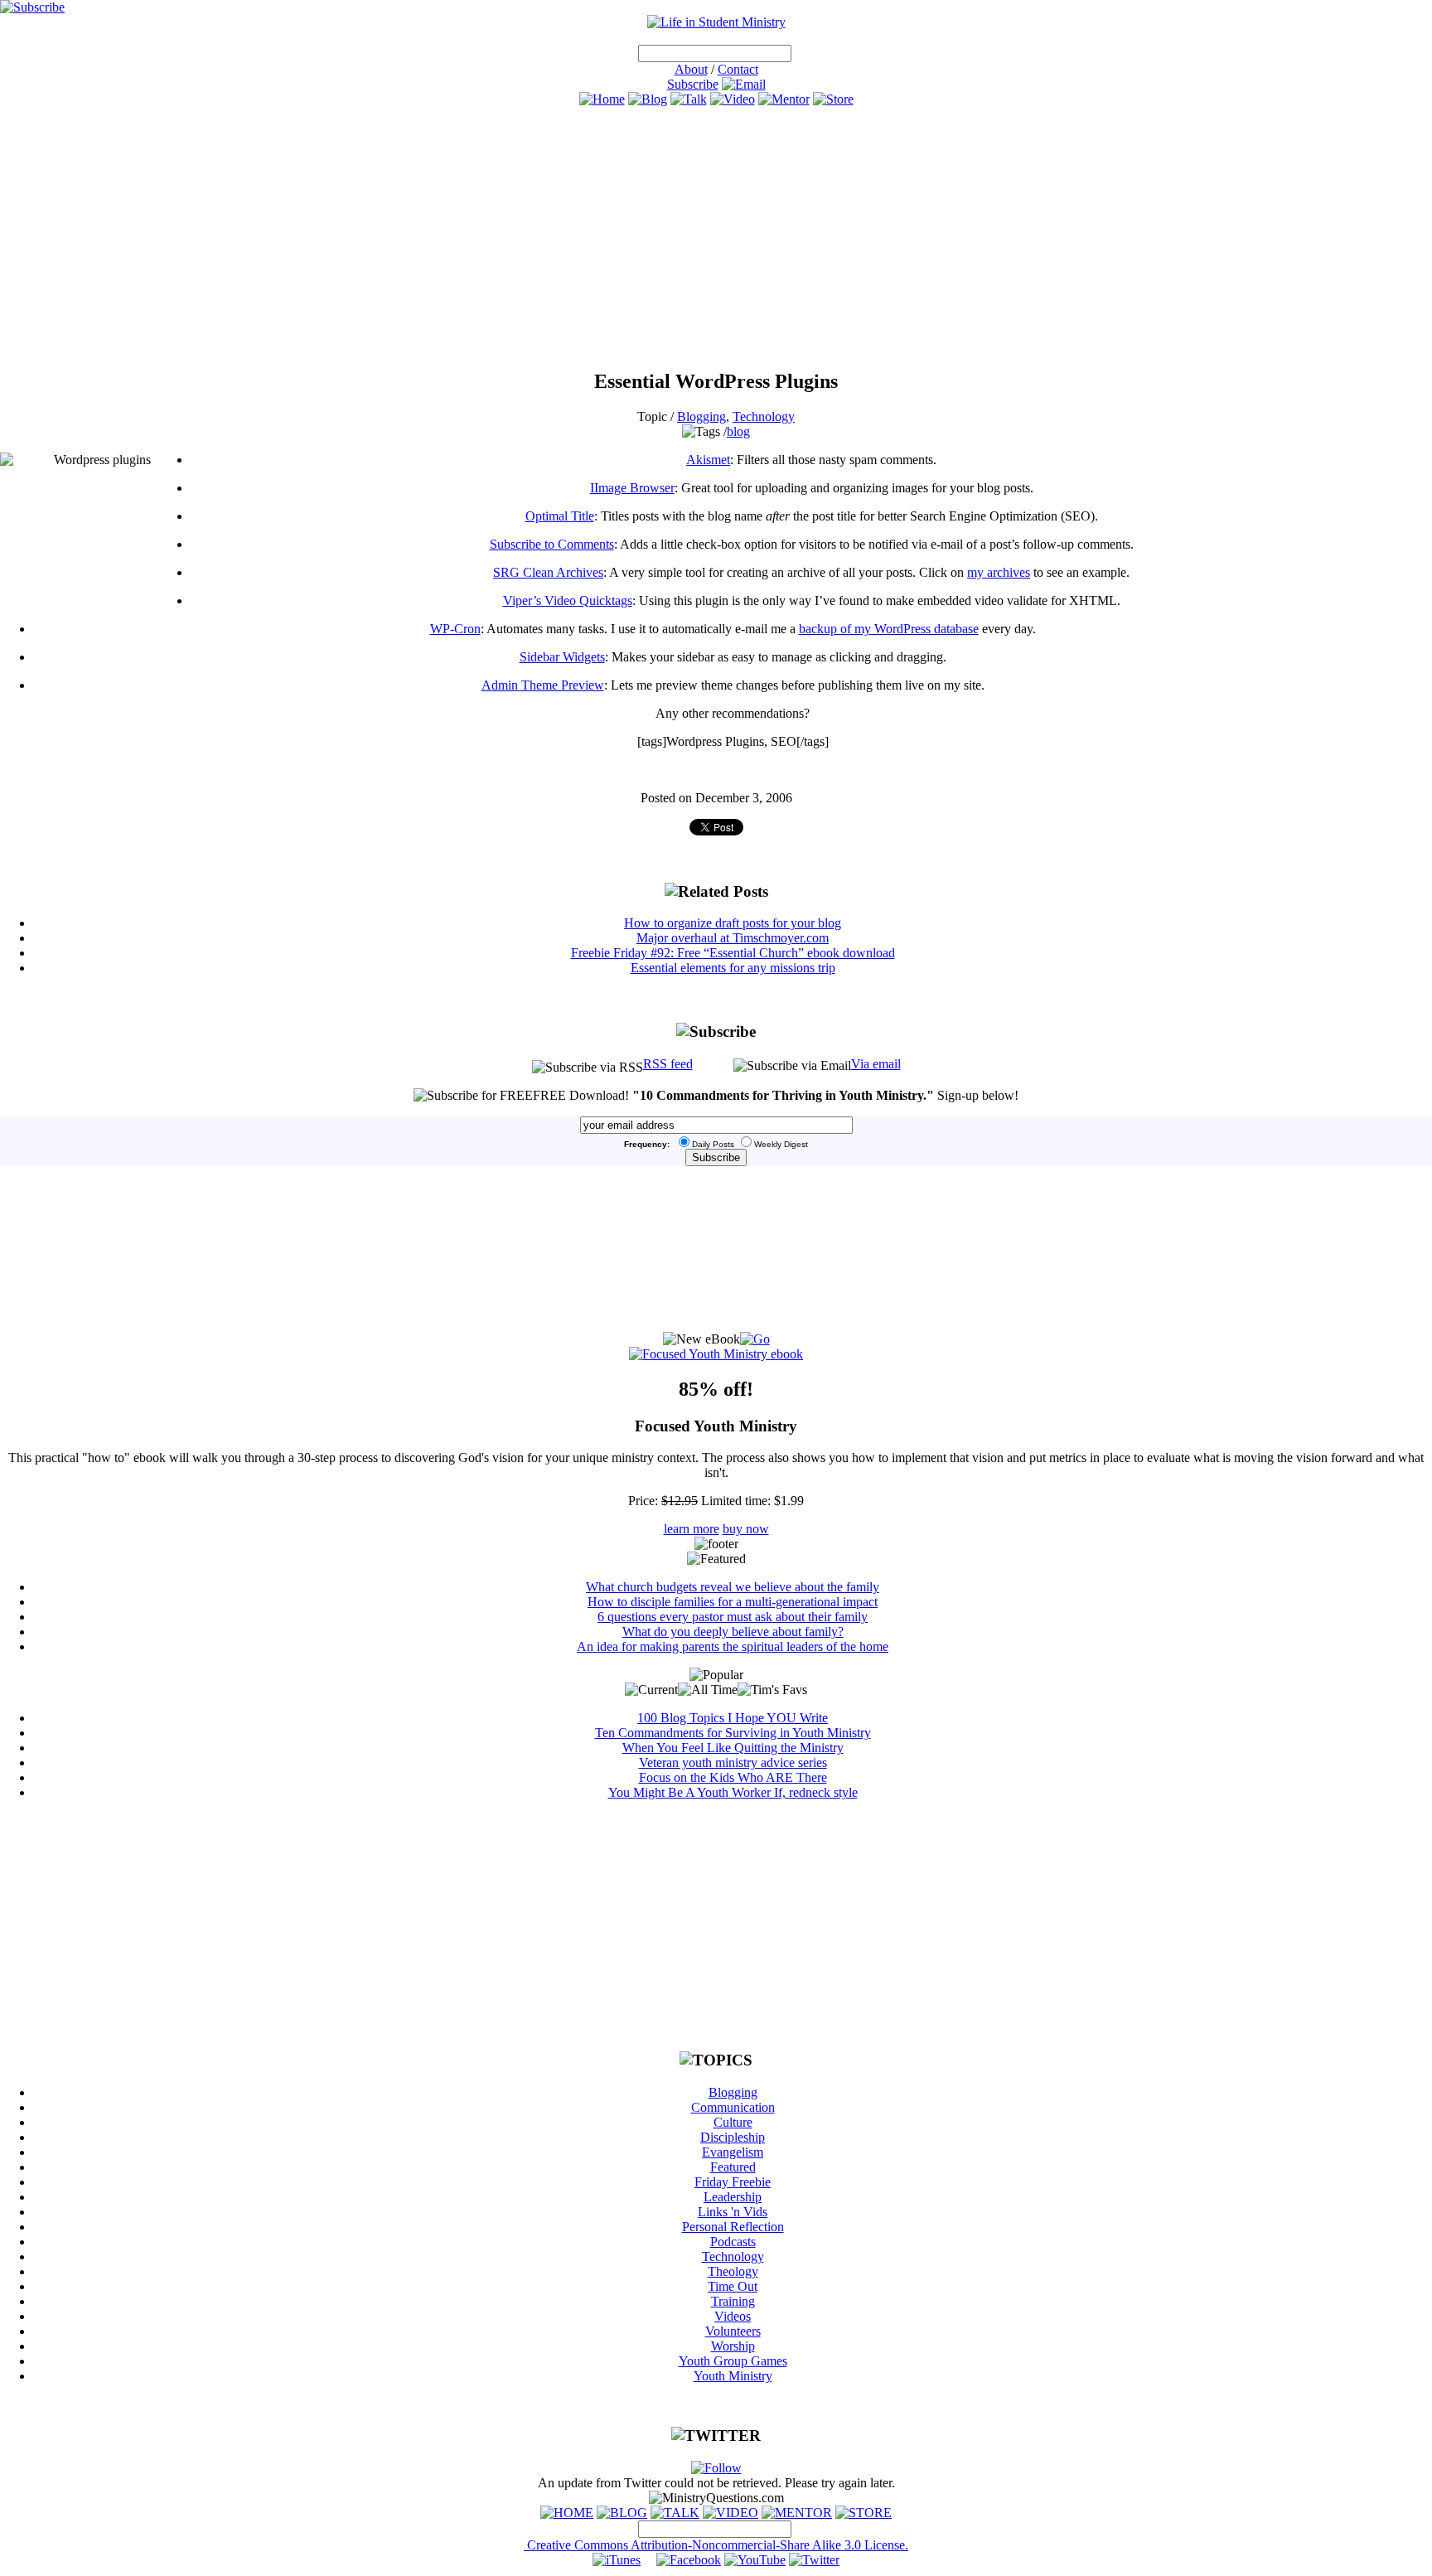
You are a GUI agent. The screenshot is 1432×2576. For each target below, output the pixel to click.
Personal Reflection (733, 2227)
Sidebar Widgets (562, 657)
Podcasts (733, 2242)
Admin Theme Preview (543, 685)
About (691, 69)
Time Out (733, 2286)
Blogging (701, 416)
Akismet (708, 460)
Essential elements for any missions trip (733, 968)
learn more (692, 1529)
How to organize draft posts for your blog (733, 923)
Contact (738, 69)
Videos (733, 2316)
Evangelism (733, 2152)
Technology (764, 416)
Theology (733, 2271)
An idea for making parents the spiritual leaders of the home (733, 1646)
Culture (733, 2122)
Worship (733, 2346)
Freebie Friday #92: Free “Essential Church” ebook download (733, 953)
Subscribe (693, 84)
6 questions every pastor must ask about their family (733, 1617)
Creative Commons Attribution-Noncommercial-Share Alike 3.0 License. (716, 2545)
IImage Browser (632, 488)
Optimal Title (560, 516)
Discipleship (733, 2137)
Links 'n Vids (733, 2212)
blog (738, 431)
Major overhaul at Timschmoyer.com (733, 938)
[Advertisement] (716, 238)
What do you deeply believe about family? (733, 1632)
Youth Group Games (733, 2361)
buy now (746, 1529)
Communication (733, 2107)
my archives (999, 572)
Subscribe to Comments (552, 544)
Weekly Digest (781, 1144)
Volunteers (733, 2331)
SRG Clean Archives (548, 572)
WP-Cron (455, 629)
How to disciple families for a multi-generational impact (733, 1602)
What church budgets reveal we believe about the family (733, 1587)
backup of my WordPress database (889, 629)
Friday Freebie (733, 2182)
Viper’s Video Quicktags (568, 600)
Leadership (733, 2197)
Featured (733, 2167)
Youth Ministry (733, 2376)
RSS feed (668, 1064)
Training (733, 2301)
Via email (876, 1064)
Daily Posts (713, 1144)
